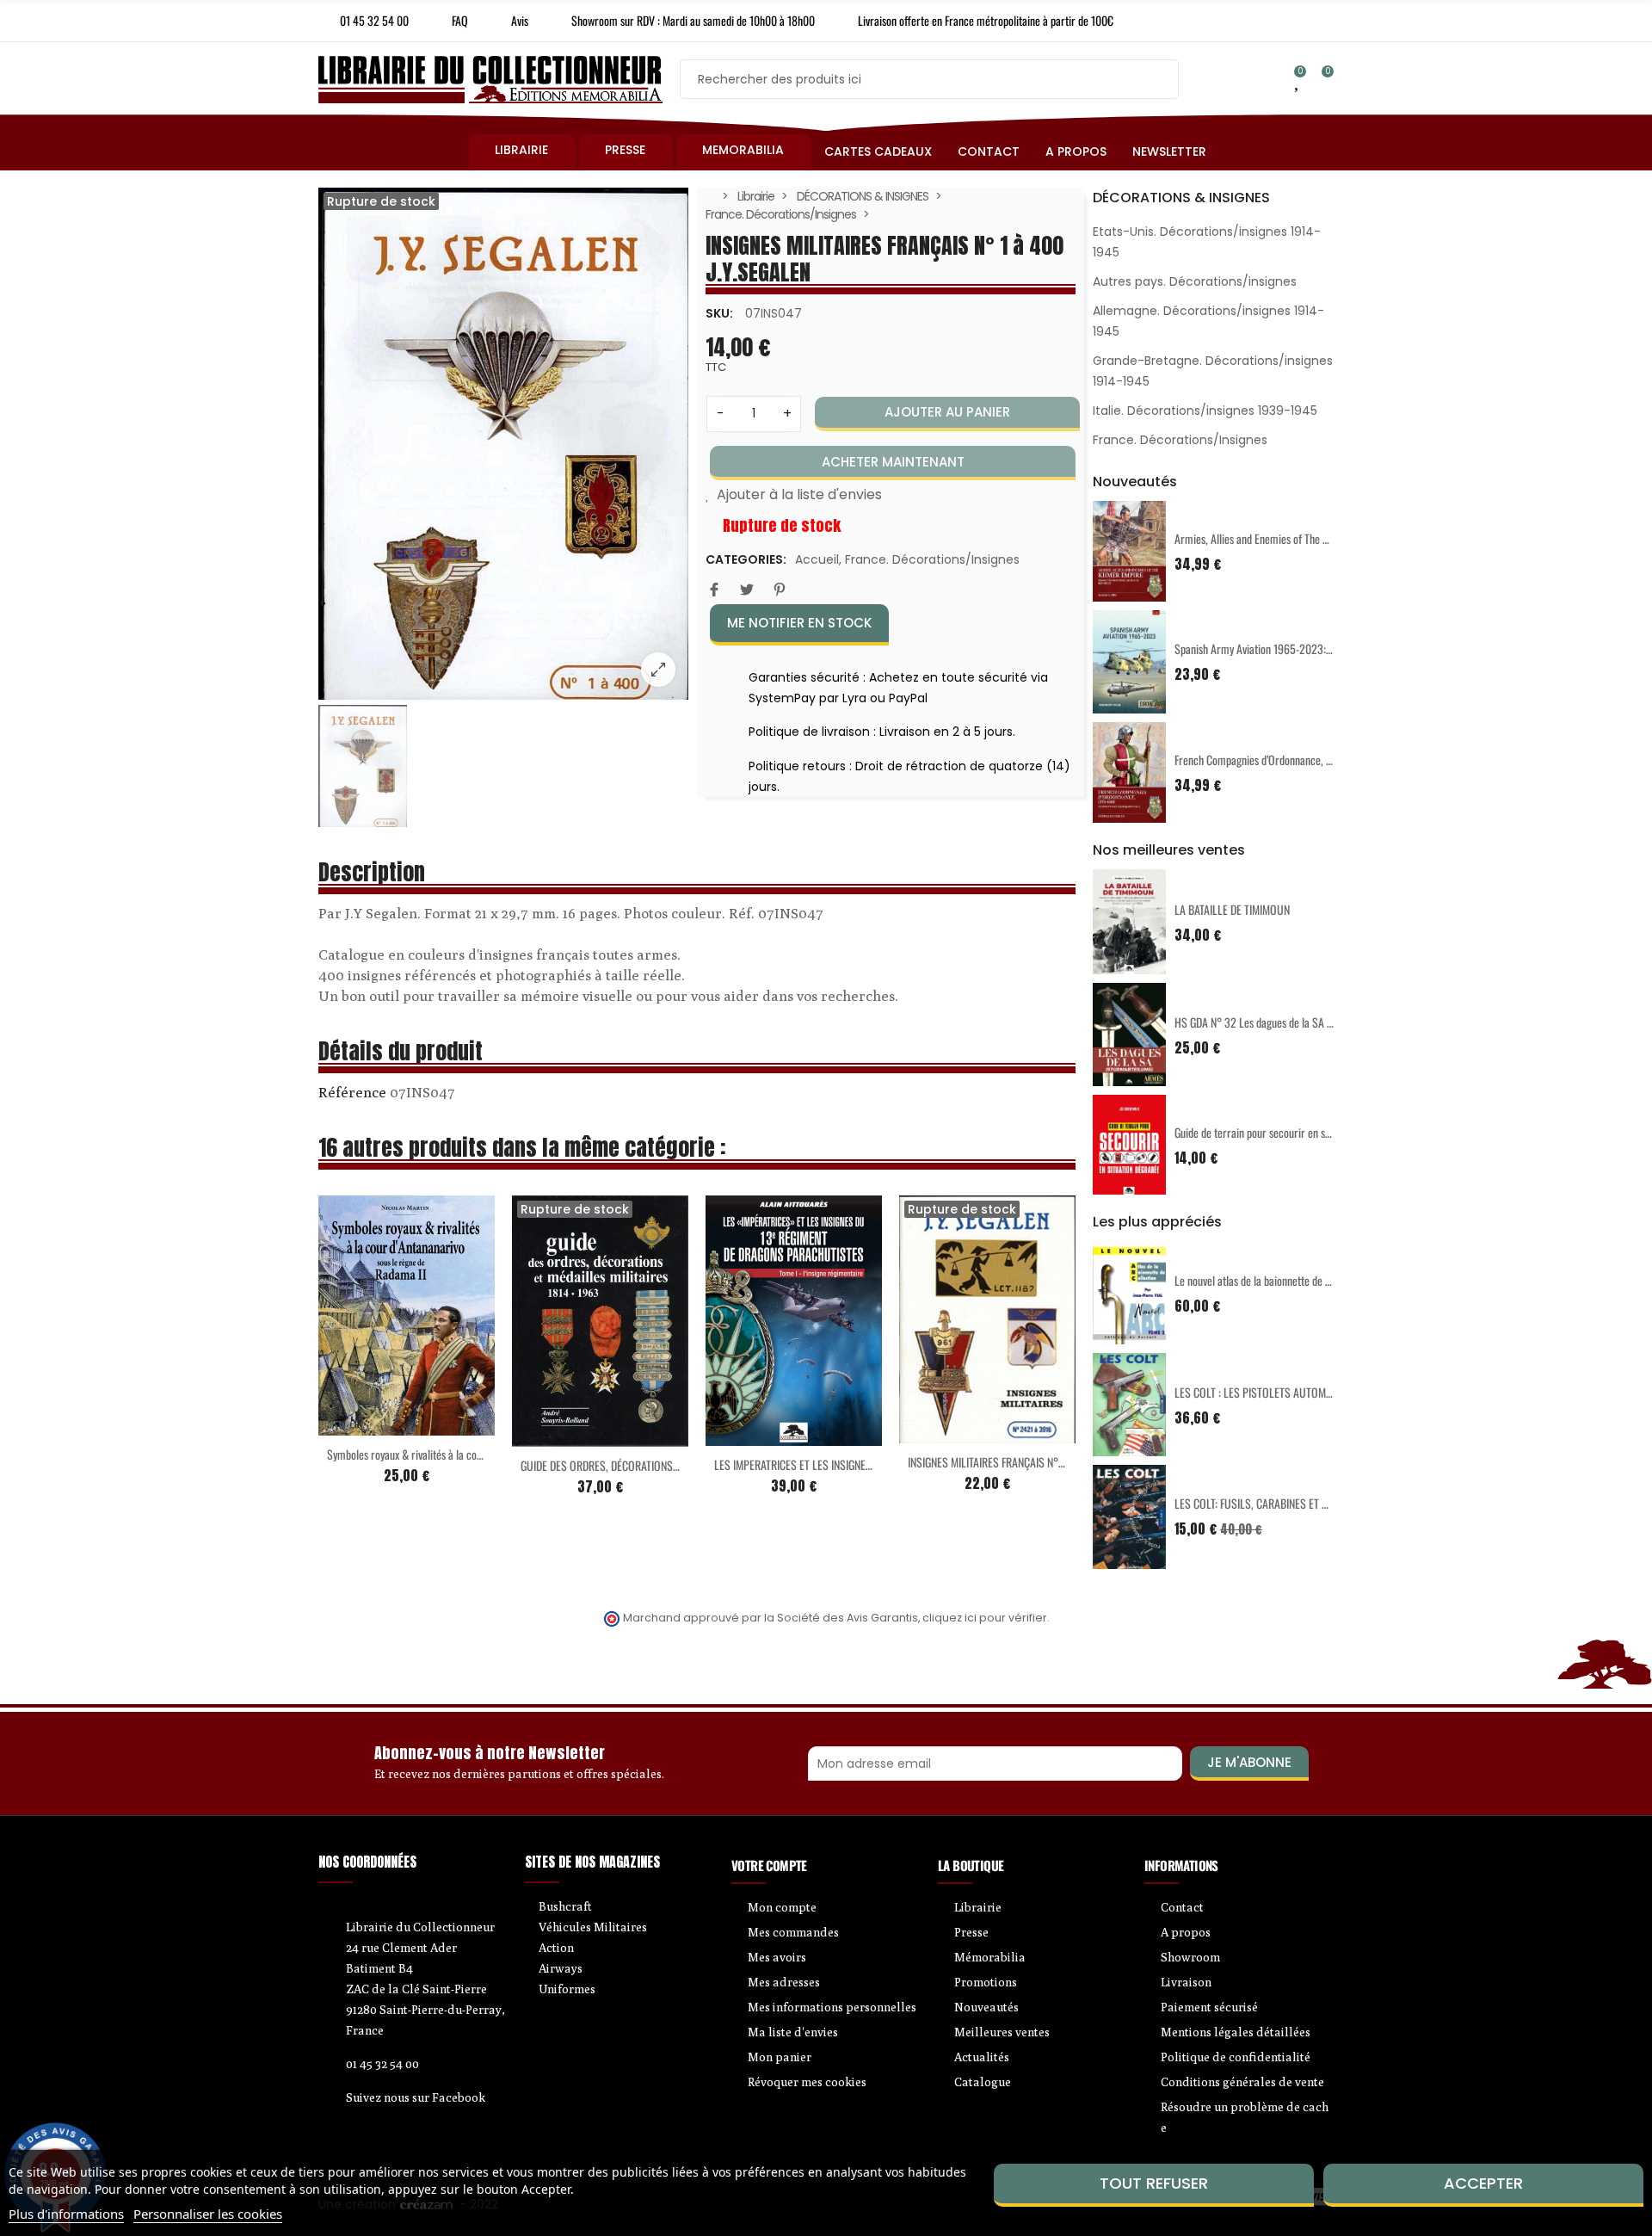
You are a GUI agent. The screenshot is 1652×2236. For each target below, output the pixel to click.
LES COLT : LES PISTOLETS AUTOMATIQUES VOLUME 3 (1294, 1392)
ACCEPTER (1483, 2183)
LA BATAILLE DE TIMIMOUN (1232, 909)
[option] (503, 444)
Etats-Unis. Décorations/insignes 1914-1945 (1207, 242)
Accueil (817, 559)
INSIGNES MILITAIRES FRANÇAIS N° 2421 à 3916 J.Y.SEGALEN (1039, 1462)
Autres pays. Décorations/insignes (1195, 281)
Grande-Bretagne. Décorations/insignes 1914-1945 (1213, 371)
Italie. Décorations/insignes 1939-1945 (1205, 411)
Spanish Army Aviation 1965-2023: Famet (1265, 649)
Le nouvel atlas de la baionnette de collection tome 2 (1288, 1280)
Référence (352, 1092)
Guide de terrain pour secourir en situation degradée (1288, 1132)
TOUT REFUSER (1154, 2183)
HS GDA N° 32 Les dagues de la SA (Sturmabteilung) (1288, 1022)
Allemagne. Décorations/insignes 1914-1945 (1208, 321)
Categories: (746, 559)
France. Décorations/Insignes (932, 559)
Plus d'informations (66, 2214)
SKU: (719, 313)
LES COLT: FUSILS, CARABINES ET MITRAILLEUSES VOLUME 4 (1307, 1503)
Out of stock (564, 1436)
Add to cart (371, 1425)
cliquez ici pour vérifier (985, 1618)
